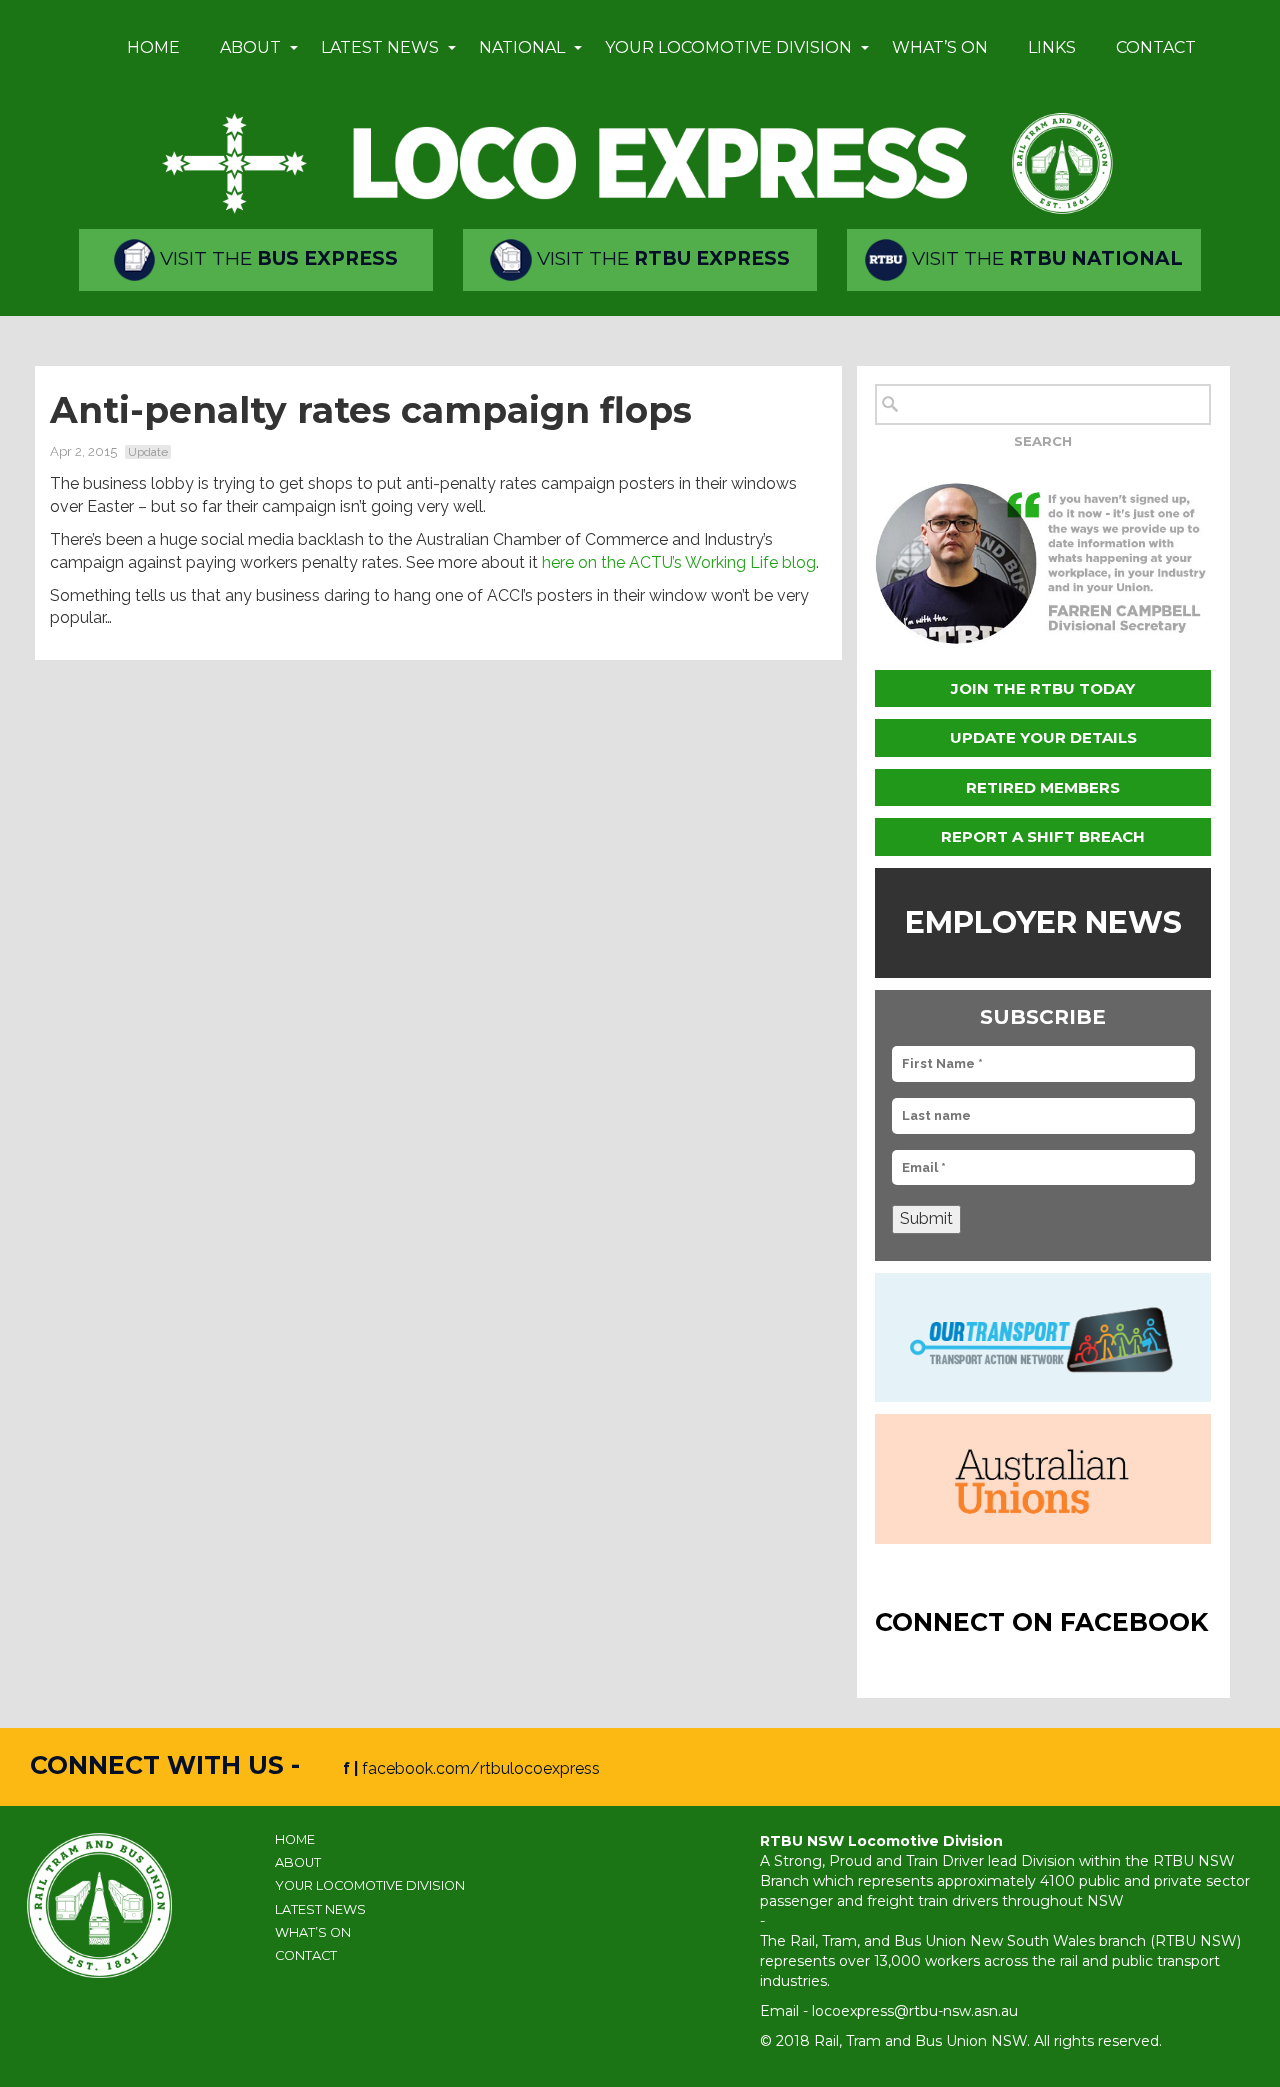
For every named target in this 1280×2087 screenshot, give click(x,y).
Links (1052, 47)
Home (153, 47)
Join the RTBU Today (1043, 688)
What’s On (940, 47)
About (250, 47)
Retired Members (1043, 787)
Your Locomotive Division (728, 47)
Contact (1156, 47)
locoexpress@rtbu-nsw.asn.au (915, 2011)
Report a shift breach (1043, 836)
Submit (926, 1218)
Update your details (1043, 737)
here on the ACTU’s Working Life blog (679, 562)
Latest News (380, 47)
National (522, 47)
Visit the (276, 258)
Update (148, 452)
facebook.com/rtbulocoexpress (481, 1768)
